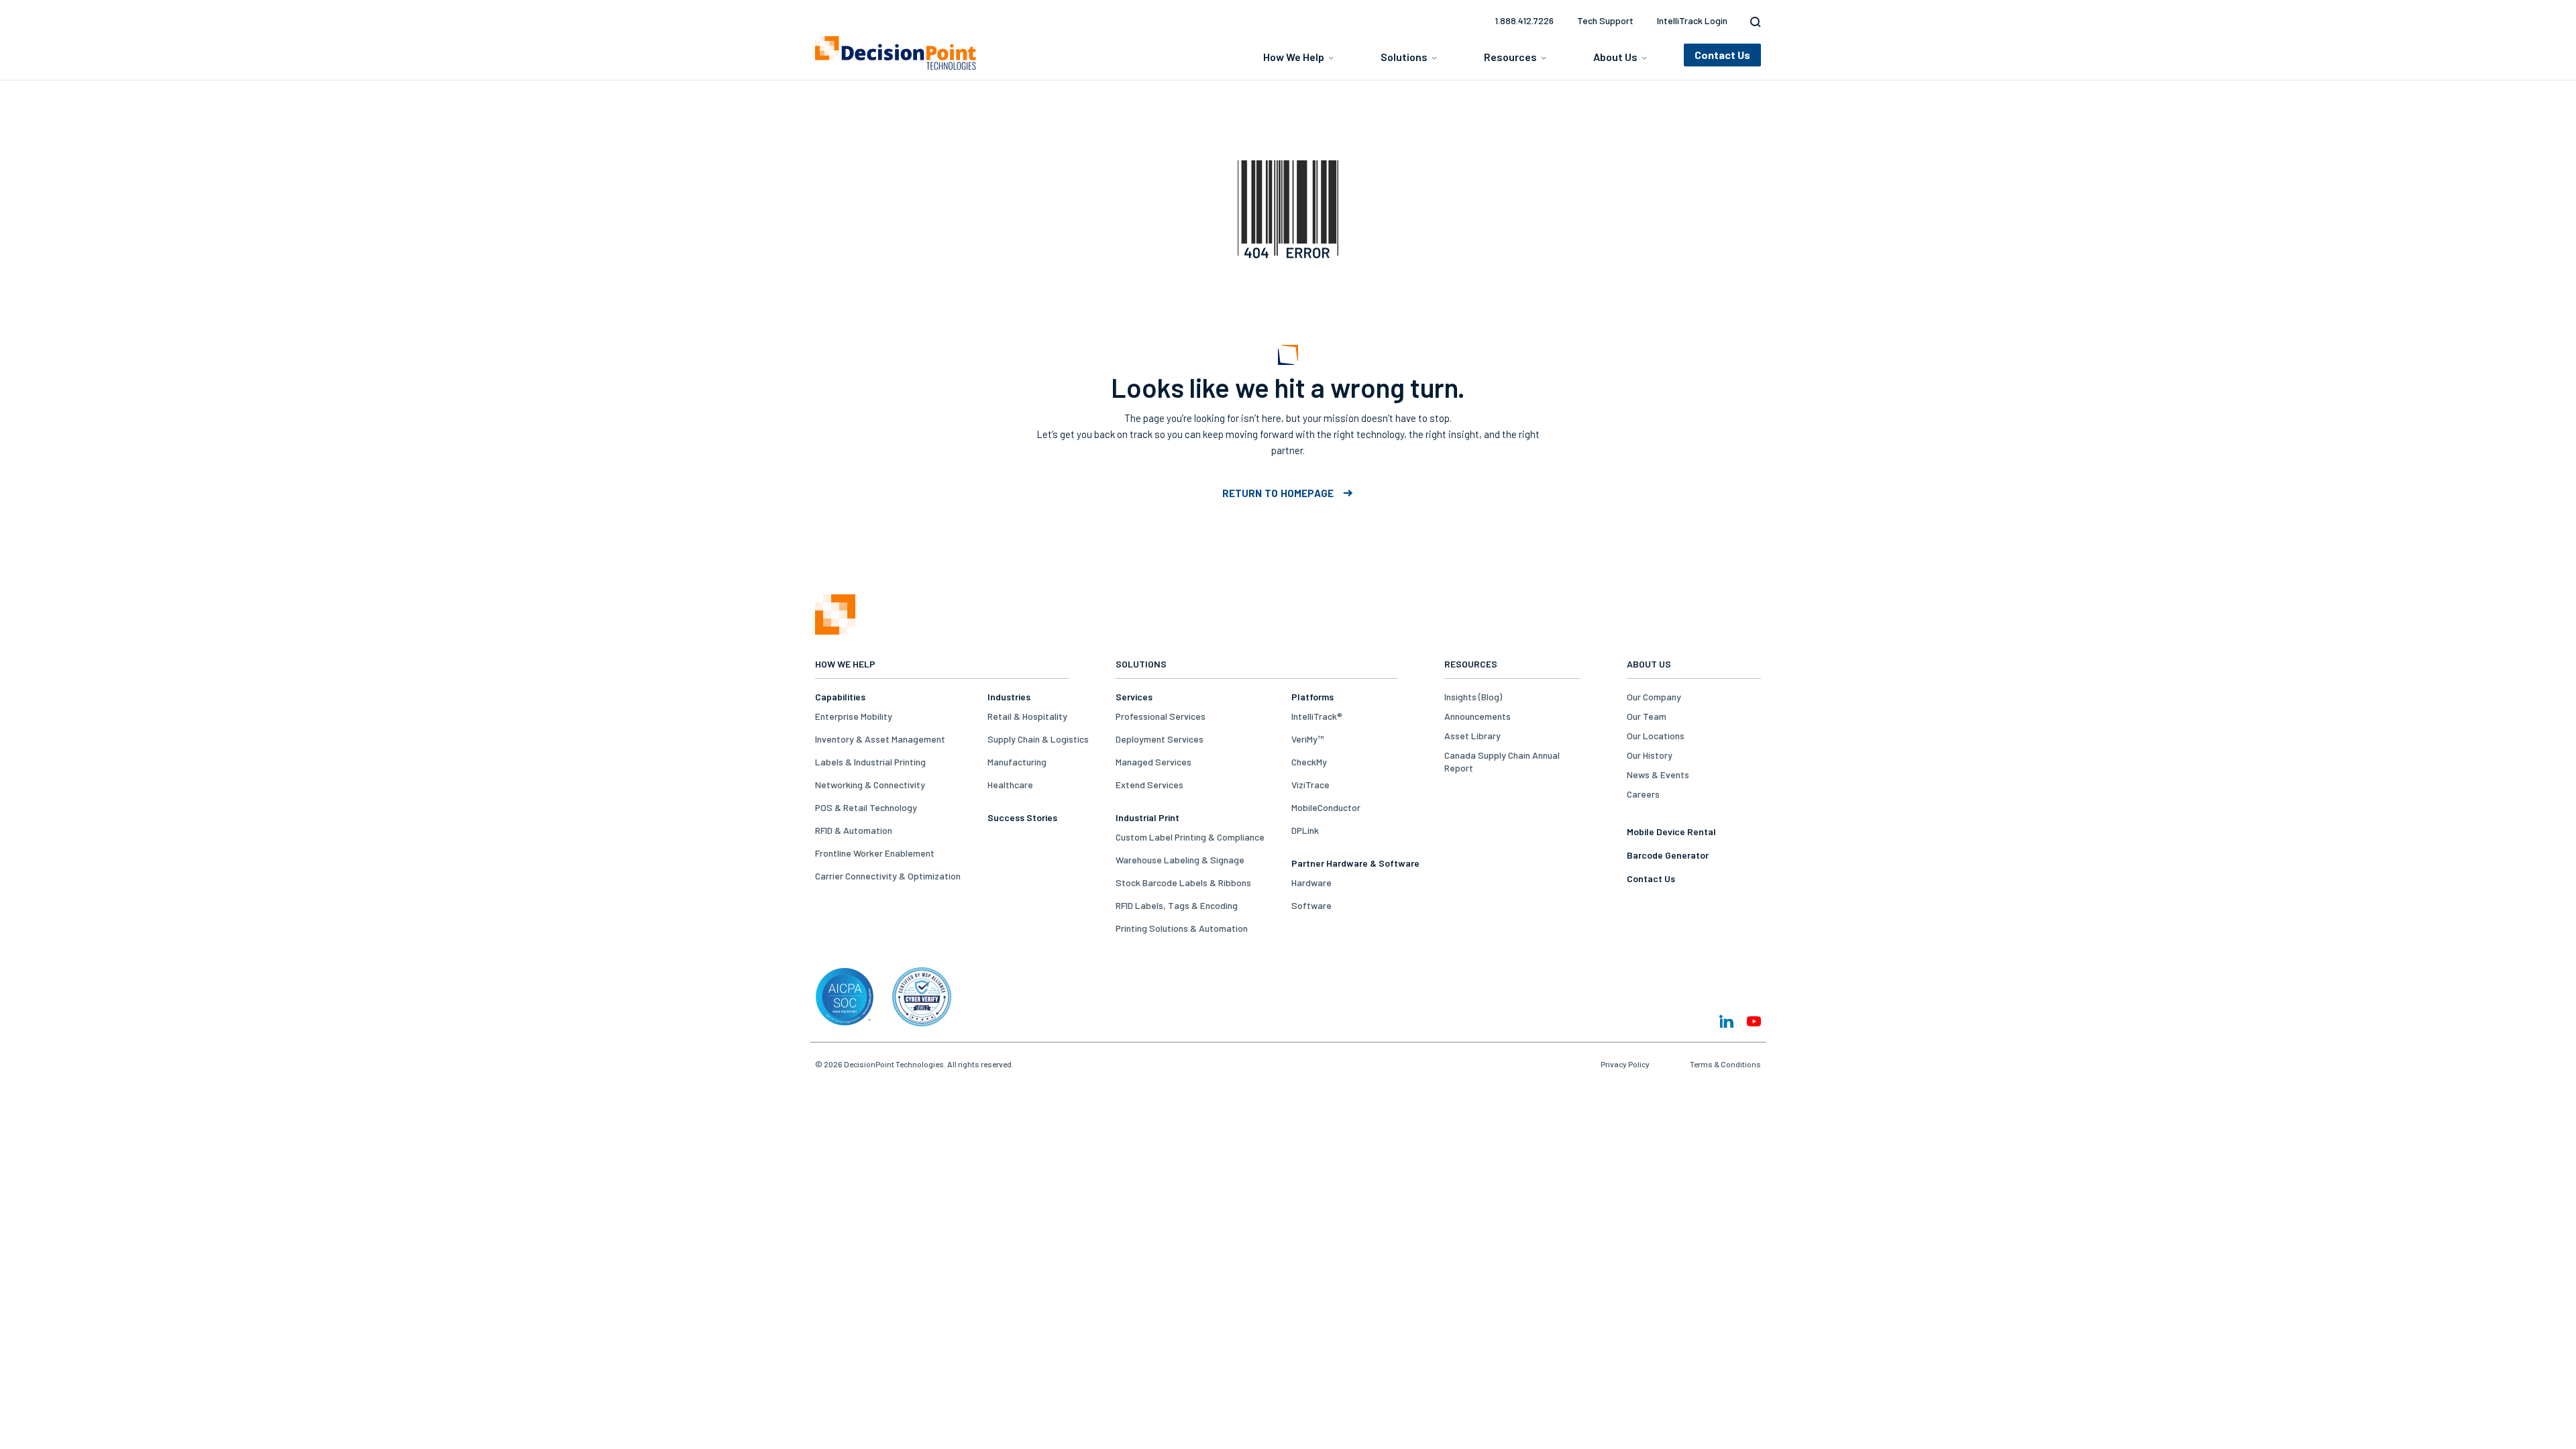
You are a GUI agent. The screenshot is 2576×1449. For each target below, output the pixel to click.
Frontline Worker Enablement (875, 853)
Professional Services (1161, 716)
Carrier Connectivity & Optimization (888, 876)
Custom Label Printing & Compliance (1190, 837)
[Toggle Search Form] (1752, 22)
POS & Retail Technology (866, 807)
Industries (1009, 697)
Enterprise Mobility (854, 716)
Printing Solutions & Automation (1182, 928)
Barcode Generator (1668, 855)
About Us (1615, 57)
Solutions (1404, 57)
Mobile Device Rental (1671, 831)
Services (1134, 697)
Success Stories (1022, 817)
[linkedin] (1726, 1021)
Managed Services (1153, 762)
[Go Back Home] (835, 631)
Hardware (1311, 882)
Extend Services (1149, 785)
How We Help (1294, 57)
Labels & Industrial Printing (870, 762)
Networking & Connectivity (870, 785)
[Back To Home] (896, 53)
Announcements (1478, 716)
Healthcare (1010, 785)
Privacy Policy (1625, 1064)
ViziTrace (1310, 785)
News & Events (1658, 774)
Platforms (1312, 697)
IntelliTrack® (1317, 716)
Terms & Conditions (1725, 1064)
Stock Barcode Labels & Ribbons (1183, 882)
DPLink (1305, 830)
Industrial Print (1147, 817)
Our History (1650, 755)
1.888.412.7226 (1524, 20)
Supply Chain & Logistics (1038, 739)
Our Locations (1656, 736)
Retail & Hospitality (1027, 716)
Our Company (1654, 697)
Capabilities (840, 697)
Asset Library (1472, 736)
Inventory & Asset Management (880, 739)
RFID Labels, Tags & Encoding (1177, 905)
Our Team (1647, 716)
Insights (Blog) (1473, 697)
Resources (1510, 57)
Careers (1643, 794)
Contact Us (1651, 878)
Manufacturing (1017, 762)
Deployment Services (1160, 739)
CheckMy (1309, 762)
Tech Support (1605, 20)
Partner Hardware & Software (1355, 863)
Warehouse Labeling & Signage (1180, 860)
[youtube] (1754, 1021)
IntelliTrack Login (1692, 20)
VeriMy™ (1307, 739)
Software (1311, 905)
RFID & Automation (854, 830)
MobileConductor (1326, 807)
